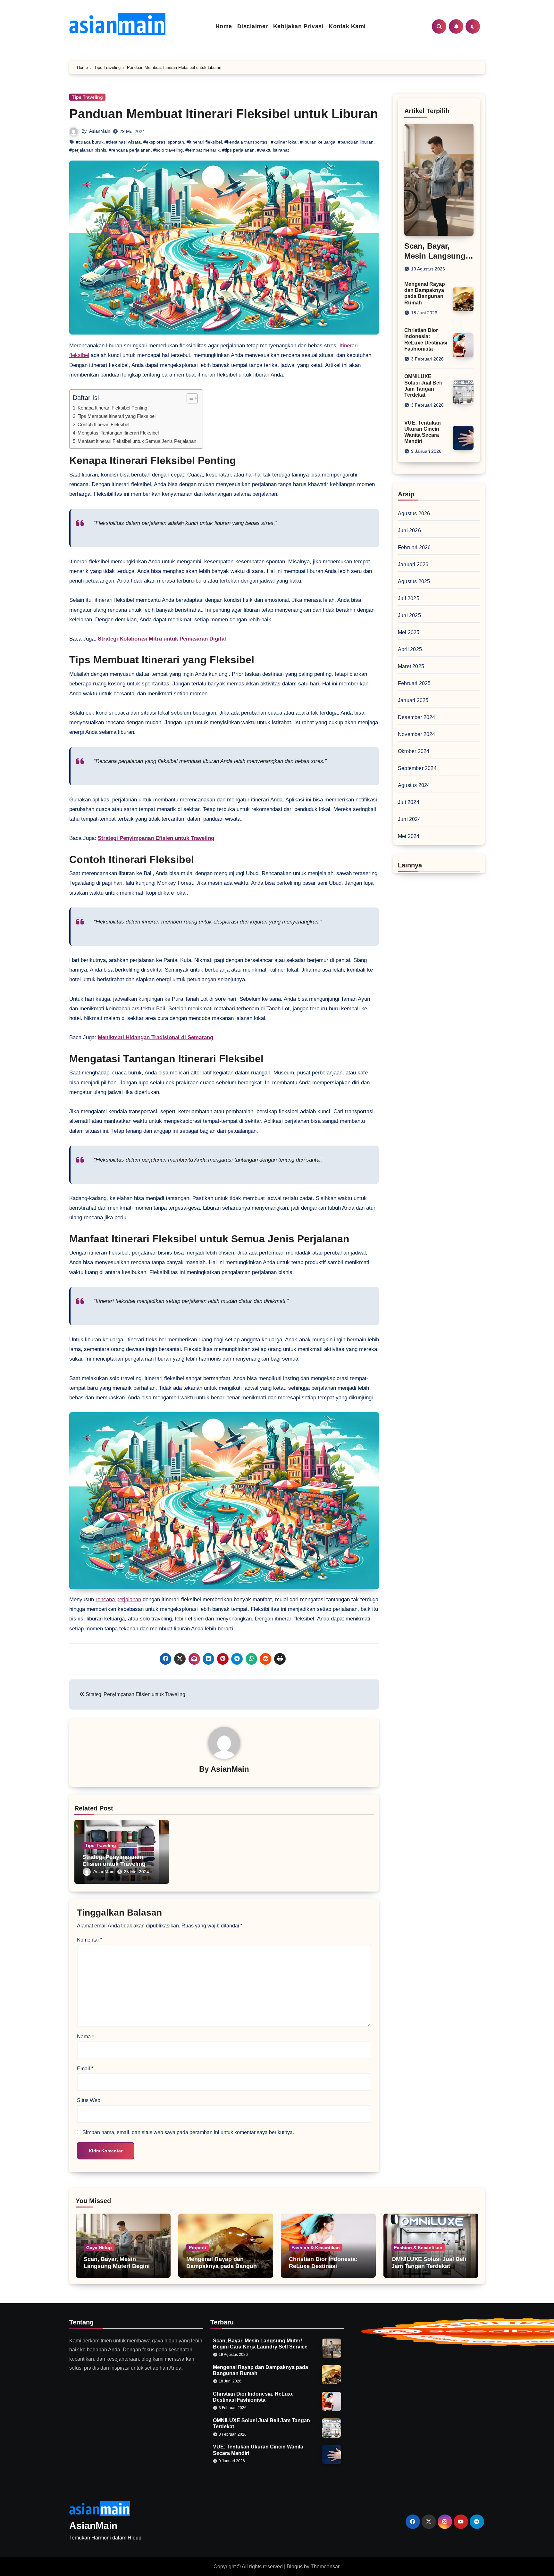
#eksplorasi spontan (164, 142)
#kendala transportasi (246, 142)
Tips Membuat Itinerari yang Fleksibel (117, 416)
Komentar (90, 1940)
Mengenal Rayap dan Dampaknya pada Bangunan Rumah (225, 2266)
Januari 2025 (413, 700)
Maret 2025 (411, 666)
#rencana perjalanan (130, 150)
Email (85, 2069)
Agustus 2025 (414, 581)
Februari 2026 (414, 547)
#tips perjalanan (238, 150)
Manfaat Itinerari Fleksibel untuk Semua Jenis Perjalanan (137, 441)
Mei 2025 (409, 632)
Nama (85, 2037)
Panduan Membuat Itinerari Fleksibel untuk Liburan (224, 114)
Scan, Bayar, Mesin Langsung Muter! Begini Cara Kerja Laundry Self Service (117, 2270)
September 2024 (417, 768)
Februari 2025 (414, 683)
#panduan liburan (356, 142)
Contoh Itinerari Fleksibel (103, 424)
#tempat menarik (202, 150)
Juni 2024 (409, 819)
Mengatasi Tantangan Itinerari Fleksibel (118, 433)
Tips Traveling (87, 97)
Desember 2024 (417, 717)
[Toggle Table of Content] (189, 398)
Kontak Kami (347, 26)
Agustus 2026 (414, 514)
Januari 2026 (413, 564)
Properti (197, 2248)
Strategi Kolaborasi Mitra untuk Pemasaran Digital (162, 639)
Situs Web (89, 2100)
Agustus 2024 (414, 785)
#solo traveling (168, 150)
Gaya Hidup (99, 2248)
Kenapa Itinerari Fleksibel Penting (112, 408)
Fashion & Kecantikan (316, 2248)
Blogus (295, 2567)
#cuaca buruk (90, 142)
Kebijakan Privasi (298, 26)
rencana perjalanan (118, 1599)
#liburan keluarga (318, 142)
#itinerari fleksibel (204, 142)
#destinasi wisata (123, 142)
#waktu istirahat (273, 150)
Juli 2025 (409, 598)
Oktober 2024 (414, 751)
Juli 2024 (409, 802)
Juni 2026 (409, 530)
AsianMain (100, 131)
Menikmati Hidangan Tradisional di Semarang (155, 1037)
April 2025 (410, 649)
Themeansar (325, 2567)
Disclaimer (253, 26)
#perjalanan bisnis (88, 150)
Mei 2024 (409, 836)
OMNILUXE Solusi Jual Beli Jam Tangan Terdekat (429, 2263)
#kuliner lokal (284, 142)
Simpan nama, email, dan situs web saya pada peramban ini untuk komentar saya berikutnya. (188, 2132)
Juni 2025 (409, 615)
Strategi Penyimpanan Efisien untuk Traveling (156, 838)
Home (224, 26)
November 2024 (417, 734)
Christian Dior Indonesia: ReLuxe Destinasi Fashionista (323, 2266)
